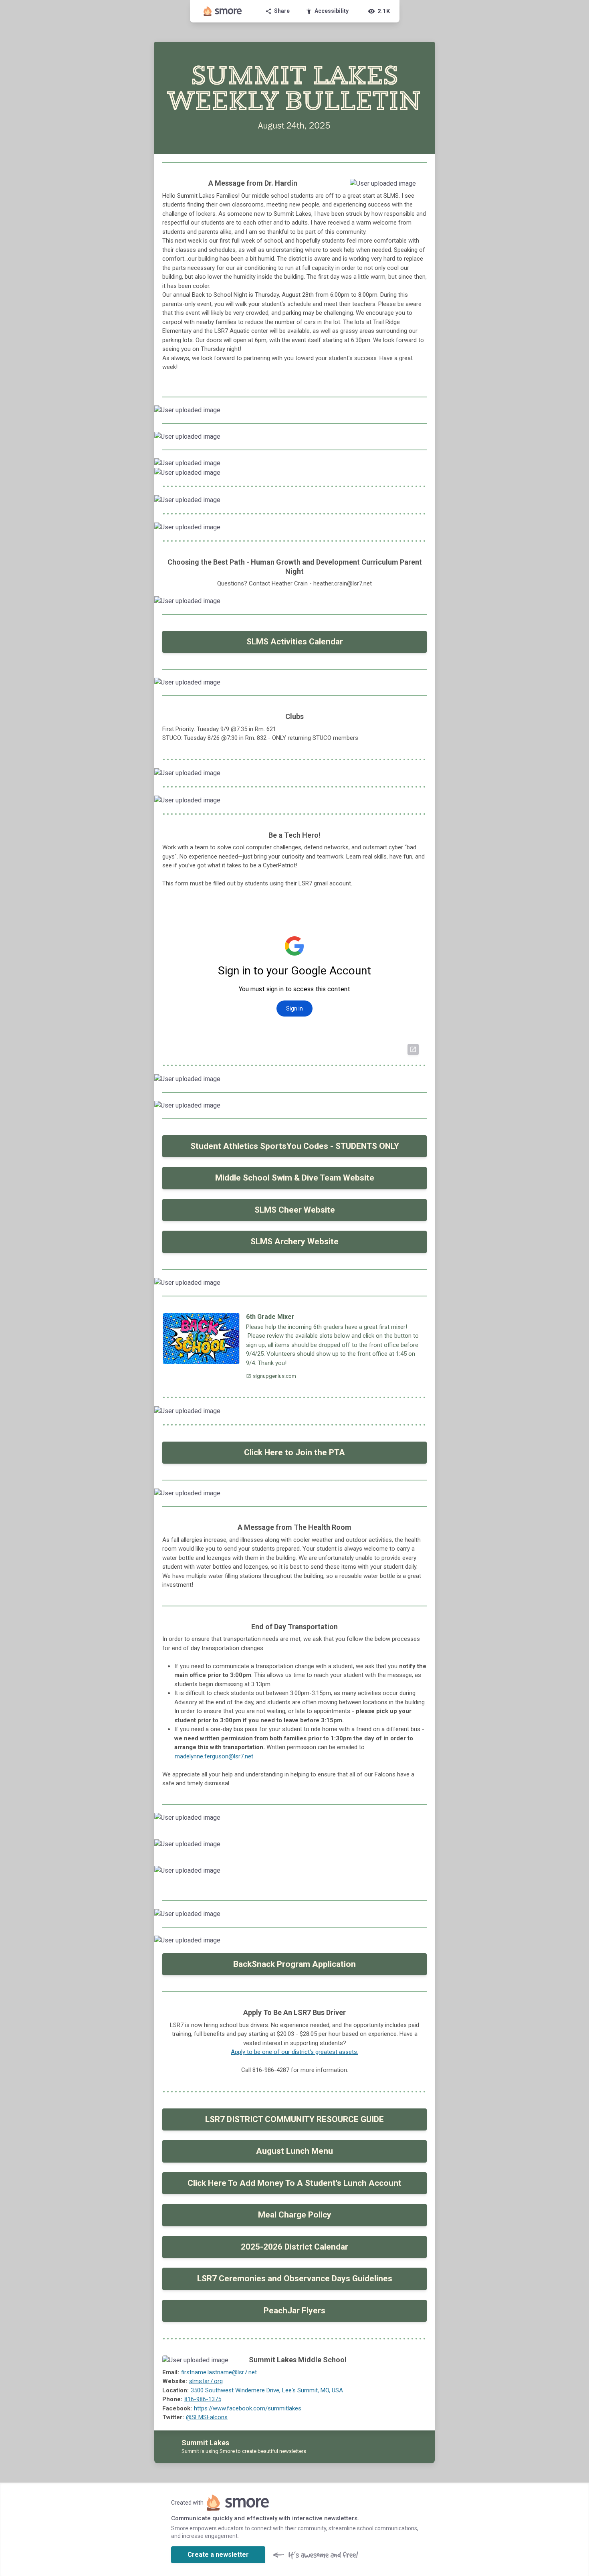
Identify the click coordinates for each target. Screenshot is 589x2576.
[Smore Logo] (223, 11)
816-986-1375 (203, 2399)
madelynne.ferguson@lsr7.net (214, 1756)
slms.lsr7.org (206, 2381)
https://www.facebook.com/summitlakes (248, 2408)
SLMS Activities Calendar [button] (295, 642)
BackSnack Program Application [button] (294, 1964)
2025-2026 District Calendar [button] (294, 2247)
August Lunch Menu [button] (294, 2151)
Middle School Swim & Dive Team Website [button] (295, 1178)
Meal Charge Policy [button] (295, 2215)
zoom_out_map (418, 187)
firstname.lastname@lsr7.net (219, 2372)
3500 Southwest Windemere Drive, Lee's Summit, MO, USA (267, 2390)
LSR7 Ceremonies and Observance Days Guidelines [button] (295, 2278)
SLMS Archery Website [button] (294, 1241)
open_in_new (413, 1049)
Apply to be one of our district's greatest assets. (294, 2052)
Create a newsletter (218, 2555)
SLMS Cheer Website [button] (295, 1210)
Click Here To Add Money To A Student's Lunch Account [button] (294, 2183)
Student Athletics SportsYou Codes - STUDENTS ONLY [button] (295, 1146)
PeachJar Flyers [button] (294, 2311)
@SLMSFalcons (207, 2417)
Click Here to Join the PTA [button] (294, 1452)
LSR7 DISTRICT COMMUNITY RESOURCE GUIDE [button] (294, 2119)
